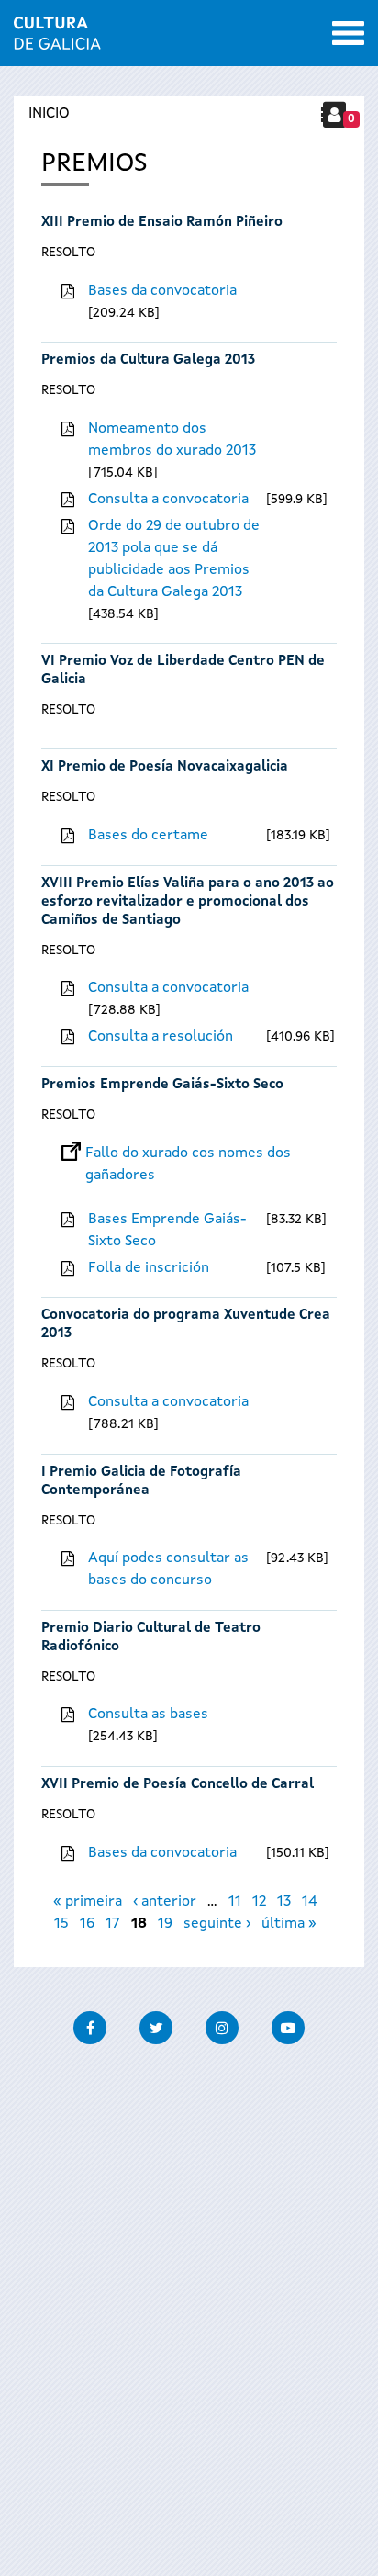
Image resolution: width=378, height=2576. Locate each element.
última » (289, 1924)
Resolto (68, 253)
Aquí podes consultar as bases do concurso (168, 1569)
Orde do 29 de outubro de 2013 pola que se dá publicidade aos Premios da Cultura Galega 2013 (174, 559)
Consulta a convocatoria (168, 500)
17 (113, 1924)
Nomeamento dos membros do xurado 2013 (172, 440)
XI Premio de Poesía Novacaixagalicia (165, 767)
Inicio (49, 114)
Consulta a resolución (161, 1037)
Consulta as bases (148, 1715)
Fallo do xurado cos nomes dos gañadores (188, 1153)
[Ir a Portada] (57, 39)
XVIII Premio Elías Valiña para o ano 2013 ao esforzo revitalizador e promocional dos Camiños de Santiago (188, 902)
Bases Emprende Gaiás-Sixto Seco (167, 1231)
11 (235, 1902)
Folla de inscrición (149, 1268)
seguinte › (217, 1924)
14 (310, 1902)
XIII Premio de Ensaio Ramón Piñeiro (162, 223)
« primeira (88, 1902)
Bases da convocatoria (162, 291)
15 (61, 1924)
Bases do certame (148, 836)
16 (87, 1924)
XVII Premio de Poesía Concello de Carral (178, 1785)
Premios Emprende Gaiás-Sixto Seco (162, 1085)
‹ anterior (165, 1902)
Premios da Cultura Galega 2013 (148, 360)
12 (259, 1902)
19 (165, 1924)
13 (284, 1902)
